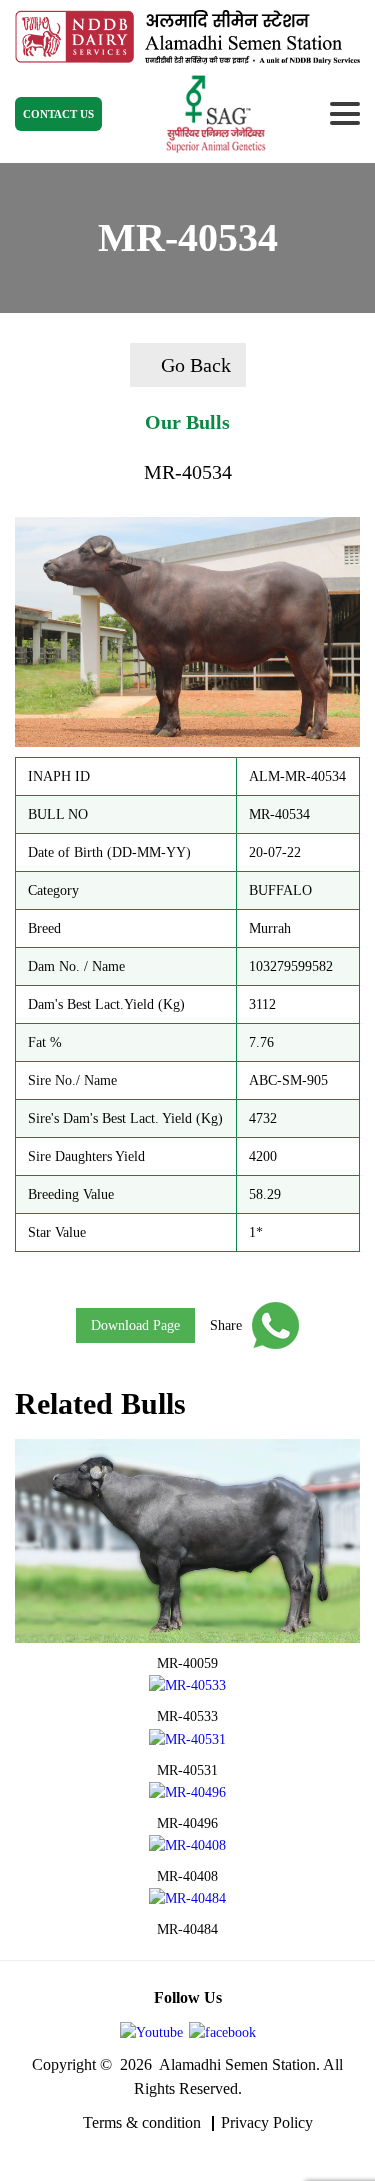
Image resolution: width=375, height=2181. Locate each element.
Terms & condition (142, 2122)
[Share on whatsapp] (270, 1325)
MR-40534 (188, 472)
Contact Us (58, 114)
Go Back (196, 365)
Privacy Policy (267, 2122)
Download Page (135, 1325)
